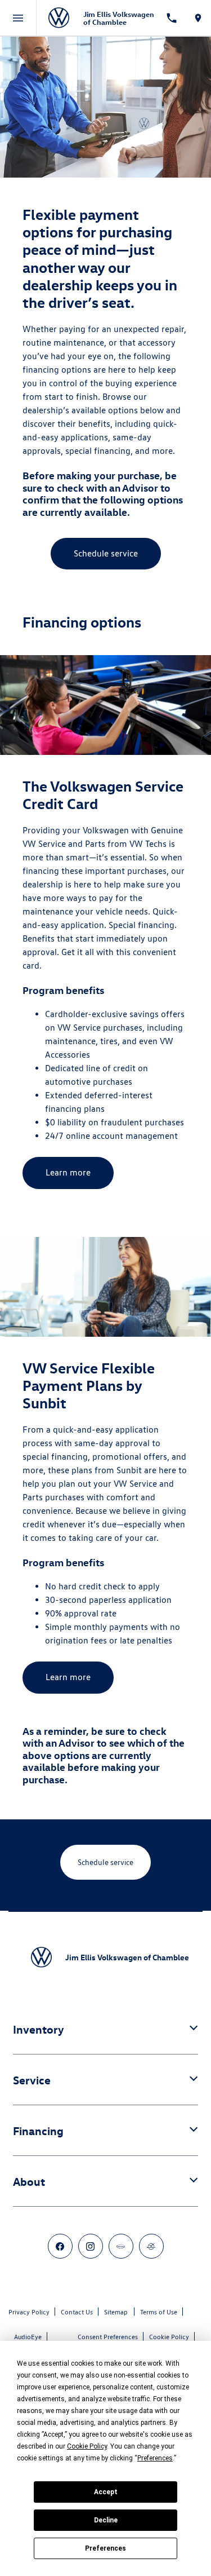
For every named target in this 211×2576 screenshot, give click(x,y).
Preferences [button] (155, 2458)
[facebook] (60, 2246)
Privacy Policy (29, 2312)
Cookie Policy (169, 2337)
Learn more (68, 1172)
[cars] (121, 2246)
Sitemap (116, 2312)
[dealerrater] (151, 2246)
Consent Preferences (108, 2337)
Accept (106, 2492)
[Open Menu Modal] (18, 18)
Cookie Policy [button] (87, 2446)
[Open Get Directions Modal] (198, 18)
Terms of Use (159, 2312)
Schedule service (106, 553)
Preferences (105, 2548)
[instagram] (91, 2246)
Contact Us (77, 2312)
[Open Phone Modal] (171, 18)
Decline (106, 2520)
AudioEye (28, 2337)
